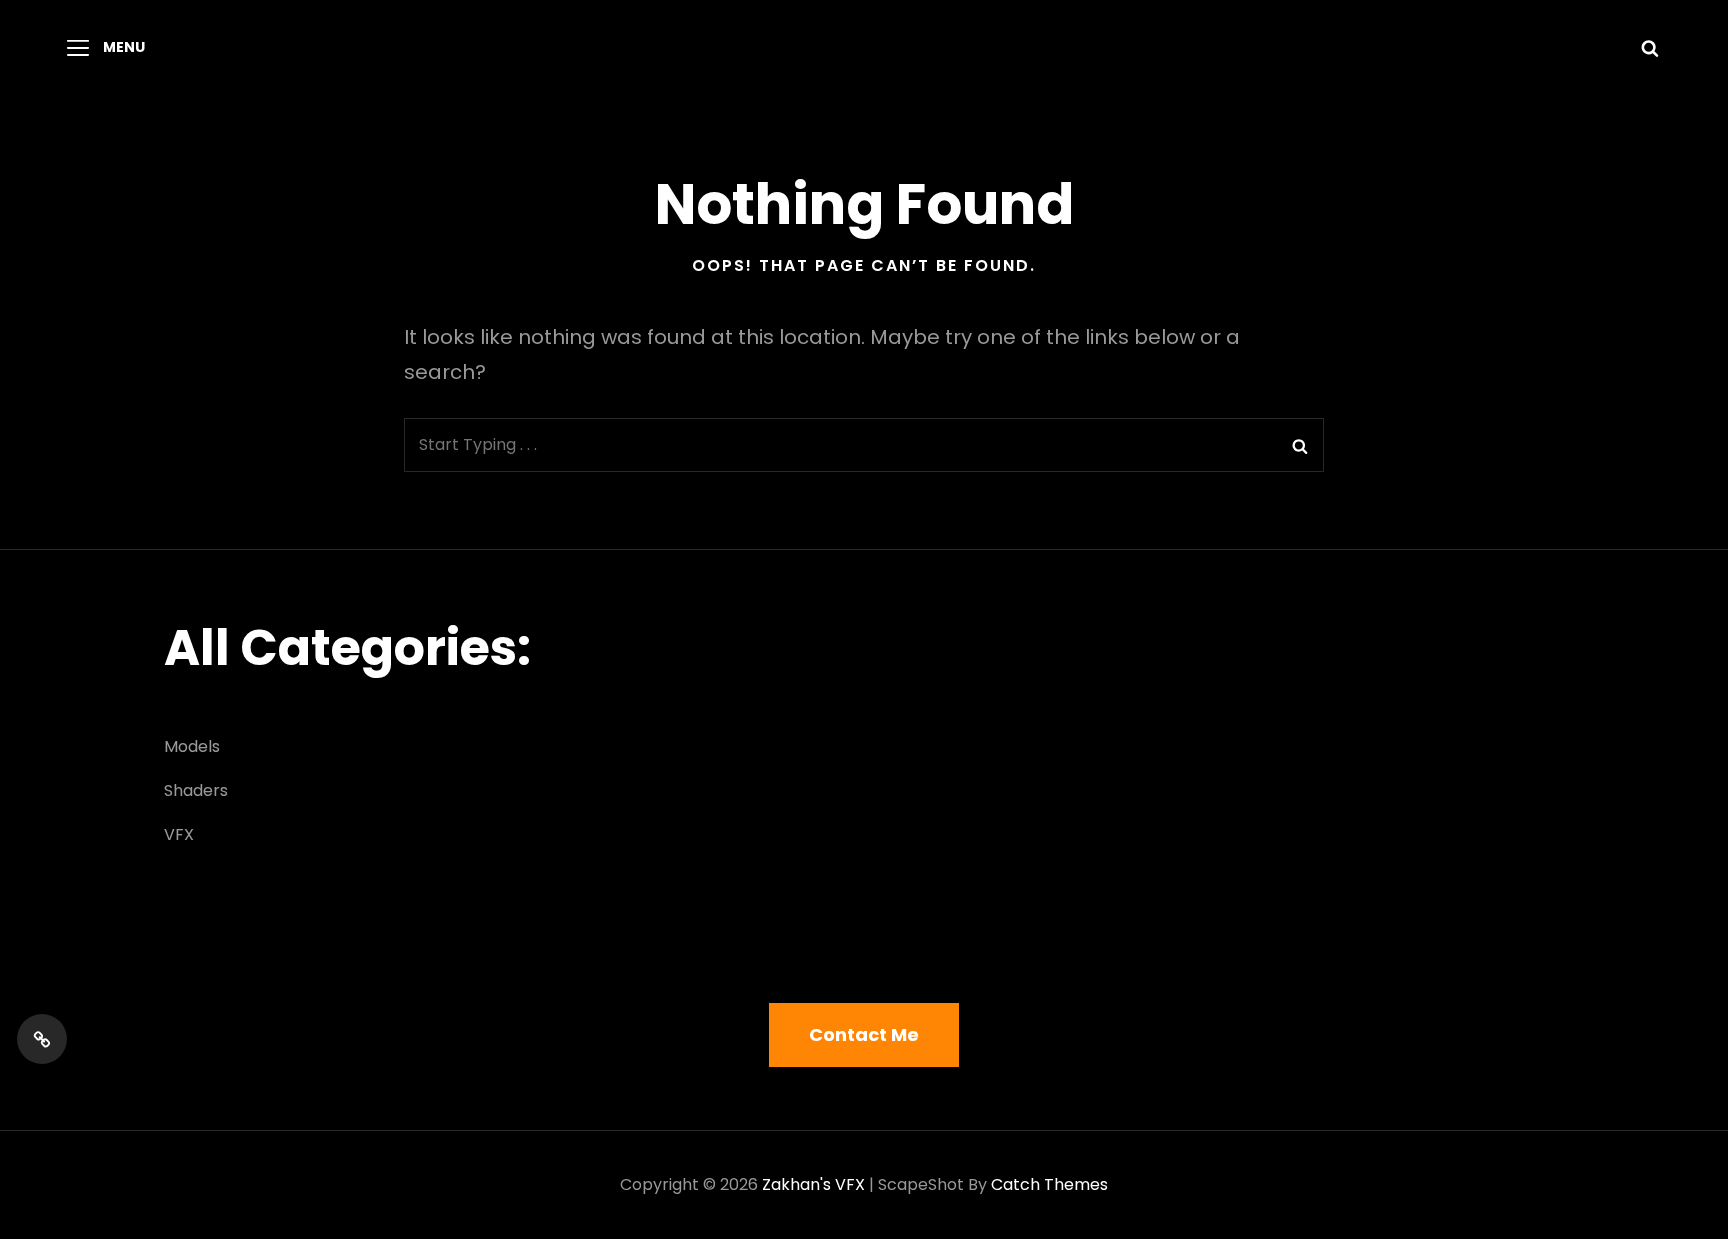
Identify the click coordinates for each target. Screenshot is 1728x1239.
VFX (179, 834)
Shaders (196, 790)
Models (192, 746)
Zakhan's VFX (813, 1184)
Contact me (864, 1034)
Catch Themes (1049, 1184)
